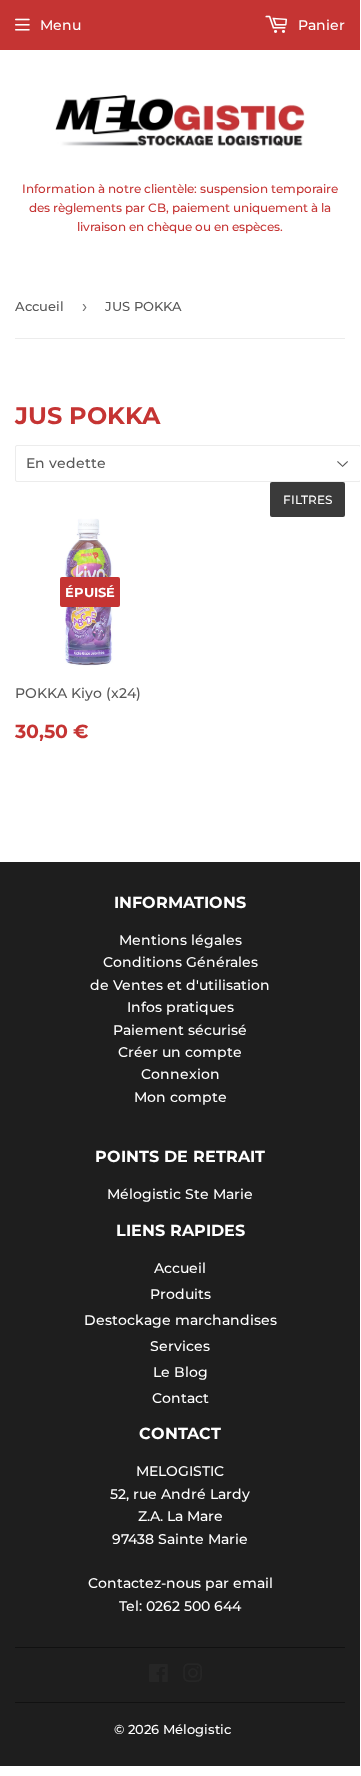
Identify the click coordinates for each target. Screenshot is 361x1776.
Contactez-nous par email (180, 1583)
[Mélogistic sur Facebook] (158, 1676)
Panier (319, 25)
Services (180, 1346)
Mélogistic (197, 1729)
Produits (180, 1294)
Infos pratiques (180, 1007)
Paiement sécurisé (180, 1030)
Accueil (39, 306)
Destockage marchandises (180, 1320)
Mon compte (180, 1097)
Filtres (307, 499)
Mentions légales (180, 940)
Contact (180, 1398)
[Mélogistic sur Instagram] (193, 1676)
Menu (60, 25)
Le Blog (180, 1372)
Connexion (180, 1074)
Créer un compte (180, 1052)
